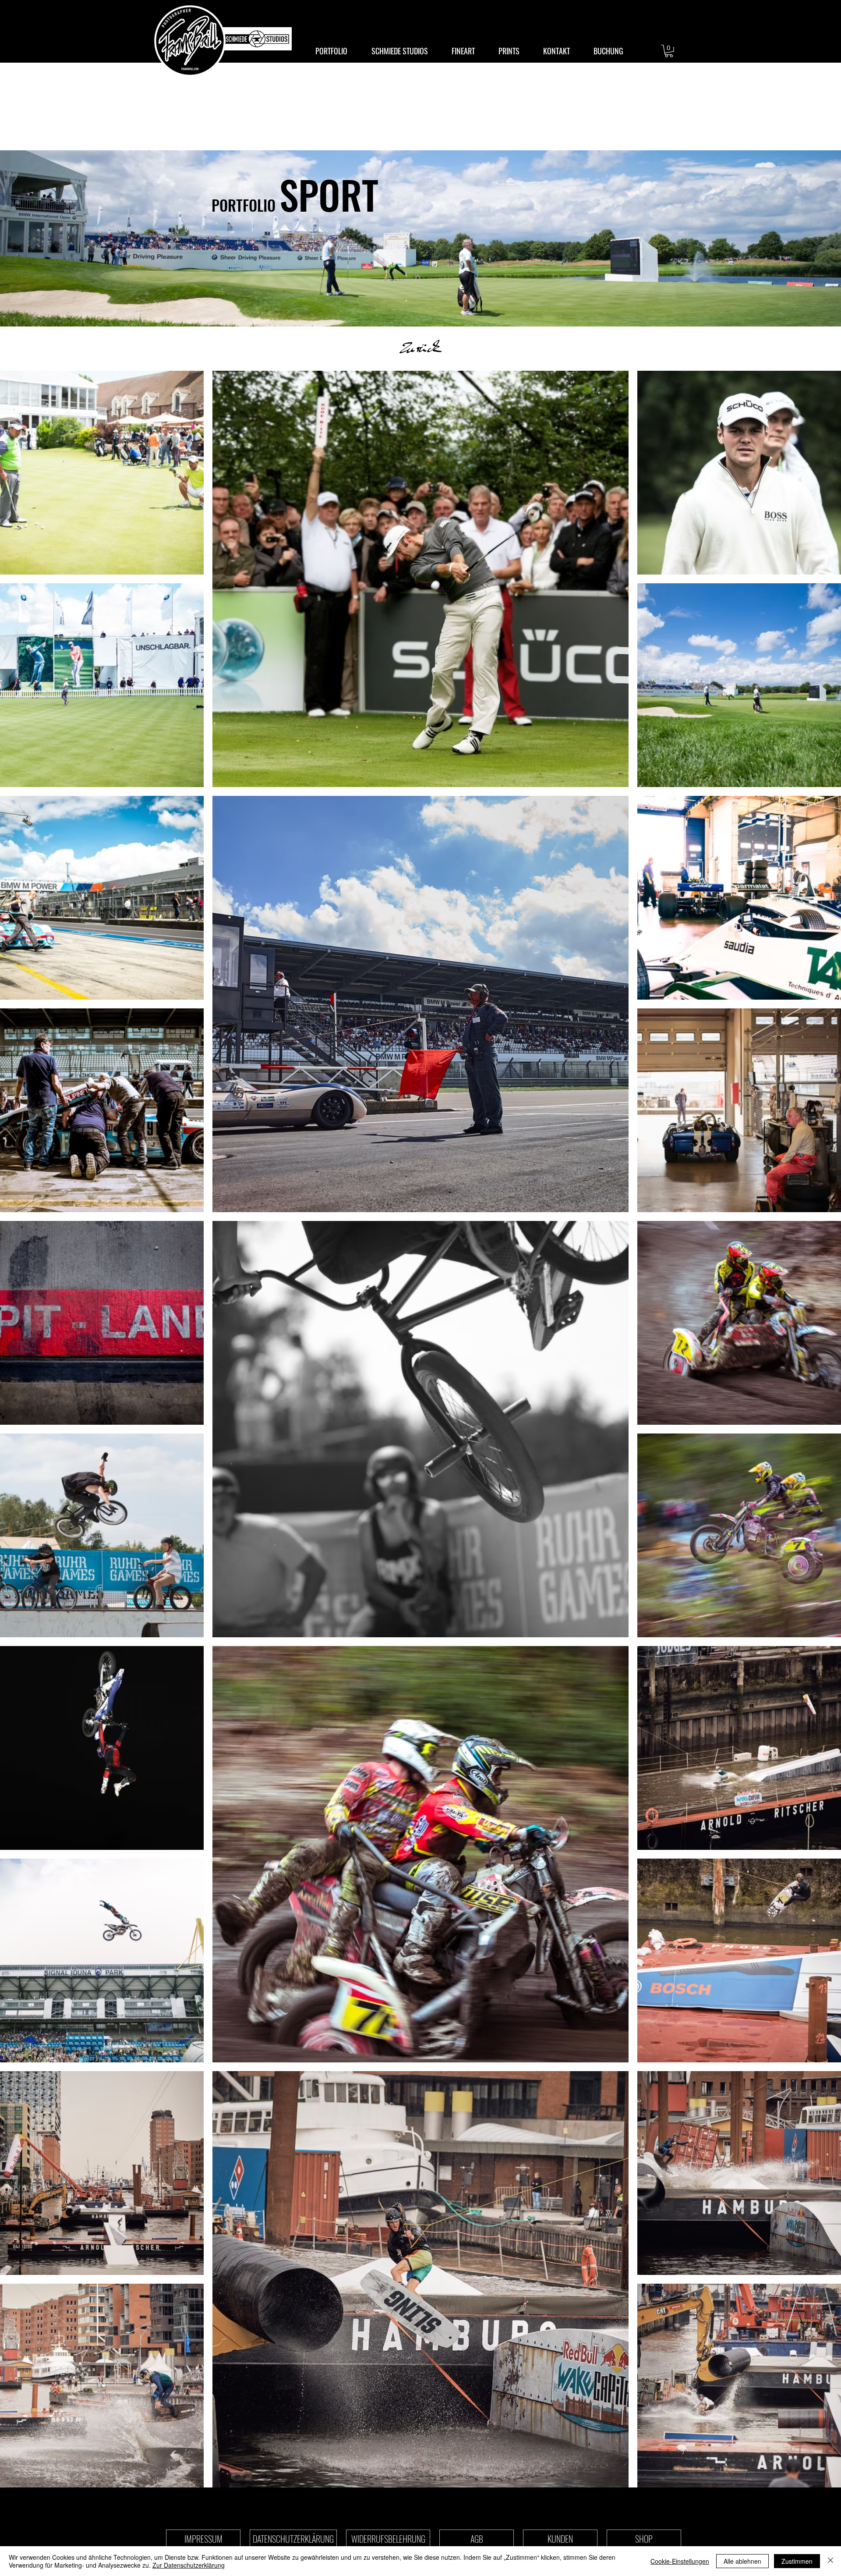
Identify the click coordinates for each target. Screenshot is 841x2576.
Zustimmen (797, 2561)
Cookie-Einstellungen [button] (680, 2561)
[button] (669, 51)
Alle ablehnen (742, 2561)
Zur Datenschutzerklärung (189, 2565)
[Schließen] (830, 2561)
